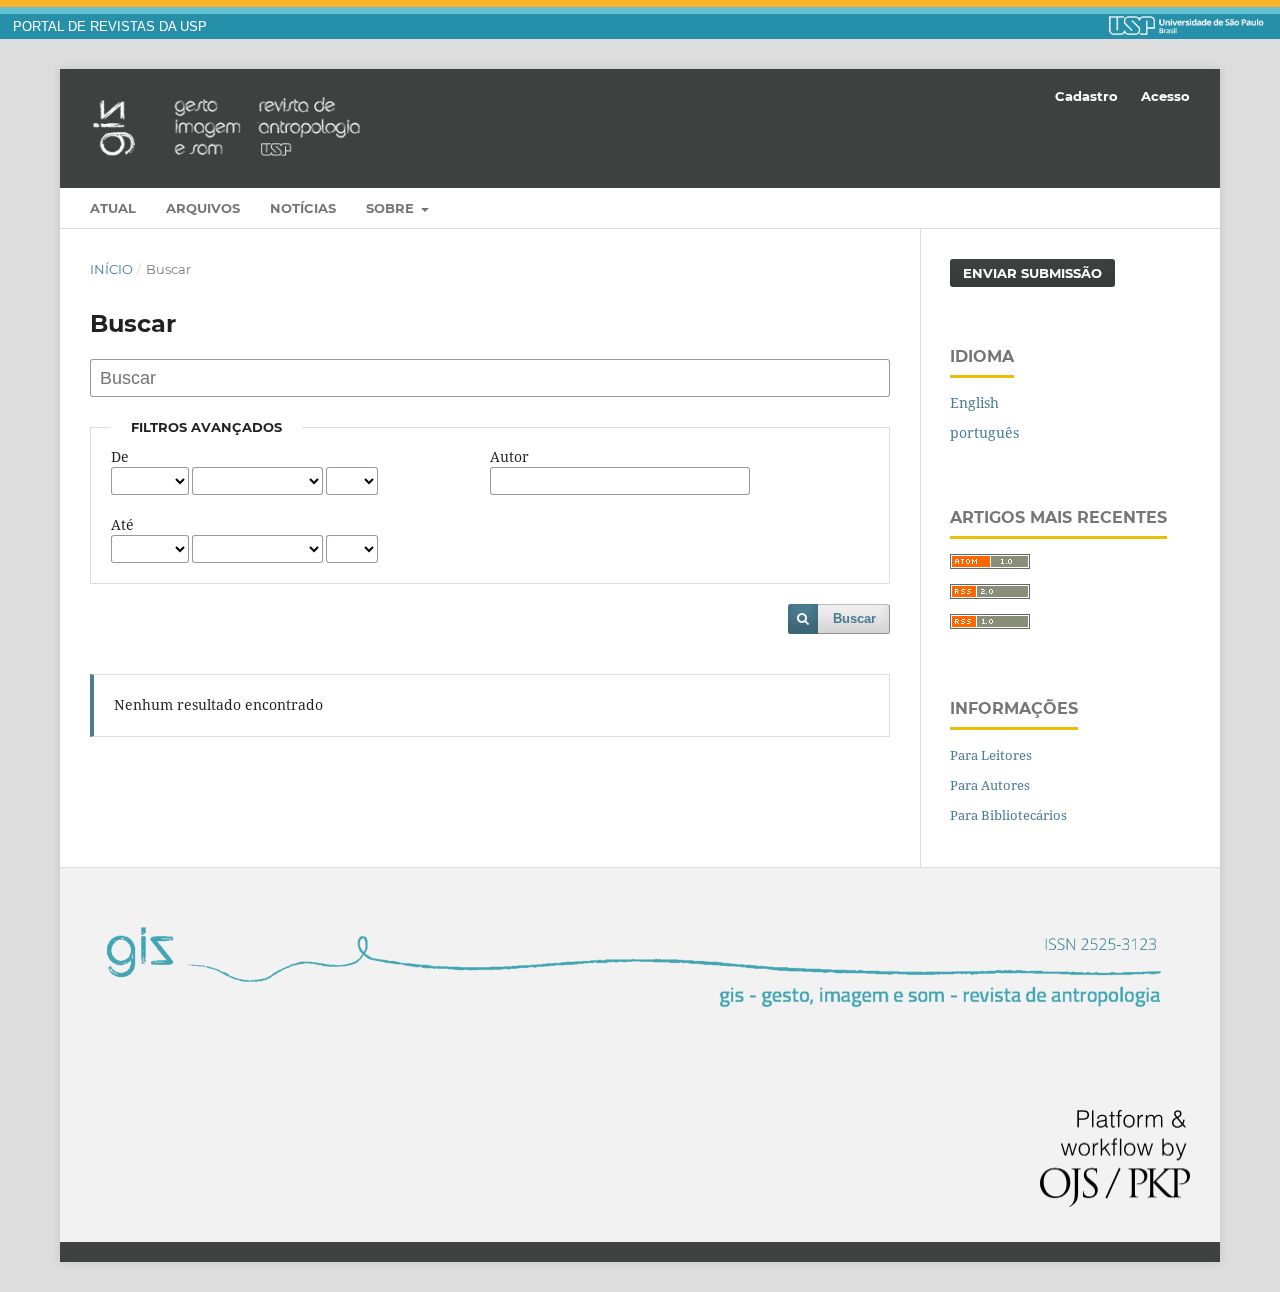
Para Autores (990, 785)
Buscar (854, 618)
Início (111, 269)
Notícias (303, 208)
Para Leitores (991, 755)
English (974, 402)
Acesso (1165, 96)
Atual (113, 208)
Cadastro (1086, 96)
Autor (509, 456)
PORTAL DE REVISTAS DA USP (110, 27)
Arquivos (203, 208)
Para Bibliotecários (1008, 815)
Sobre (392, 208)
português (984, 432)
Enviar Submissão (1032, 273)
